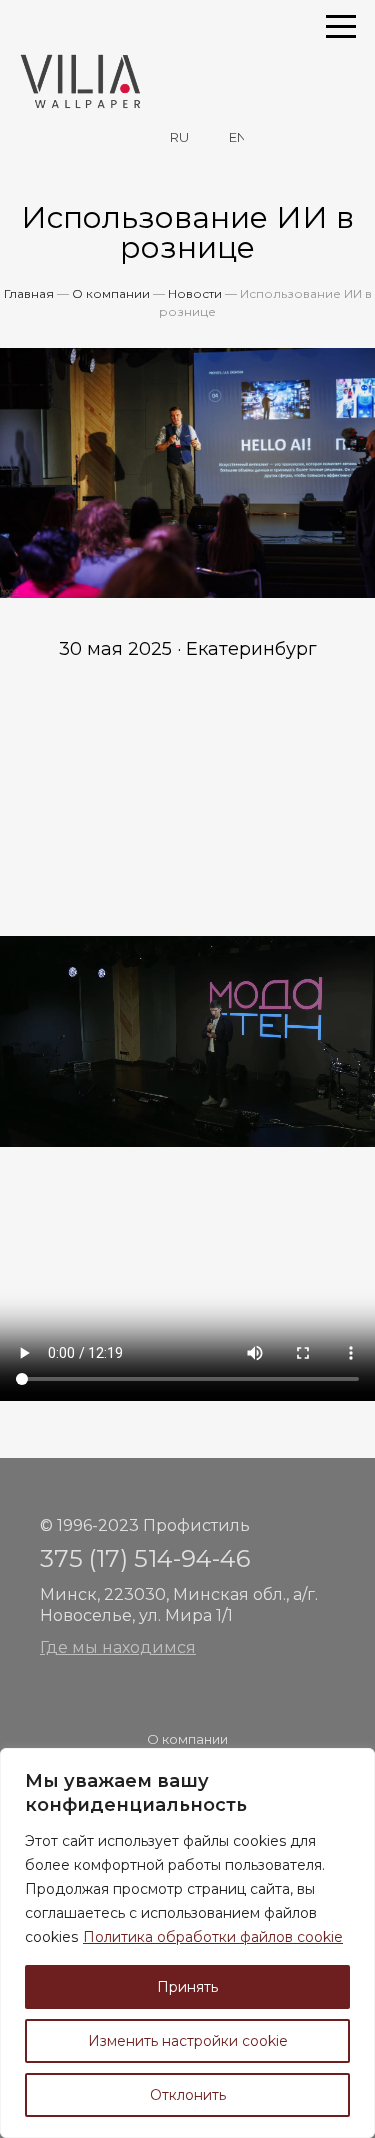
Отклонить (188, 2095)
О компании (111, 293)
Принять (187, 1987)
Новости (195, 293)
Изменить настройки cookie (188, 2041)
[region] (187, 1943)
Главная (29, 293)
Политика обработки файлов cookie (213, 1937)
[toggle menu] (341, 25)
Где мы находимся (118, 1647)
